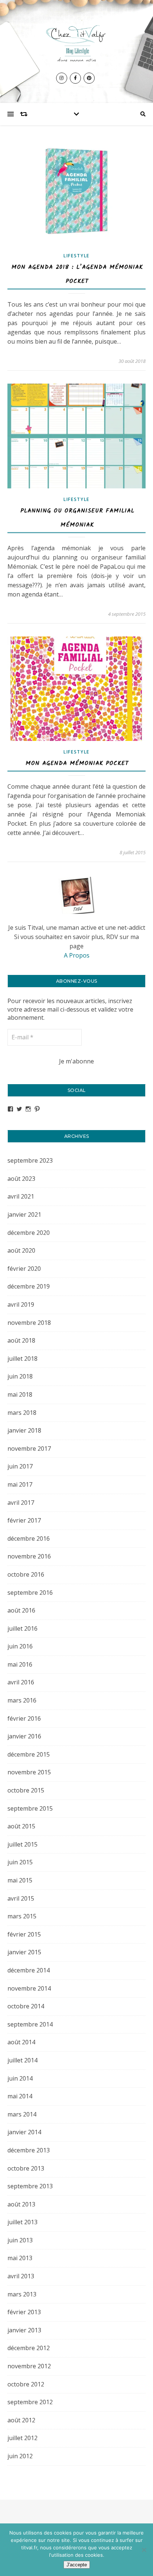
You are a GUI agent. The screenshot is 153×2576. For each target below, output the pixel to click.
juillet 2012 (22, 2438)
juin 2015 (20, 1862)
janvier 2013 (24, 2330)
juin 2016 (20, 1646)
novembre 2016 (29, 1556)
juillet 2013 (22, 2222)
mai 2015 (20, 1880)
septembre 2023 (30, 1160)
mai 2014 (20, 2096)
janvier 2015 (24, 1952)
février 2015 (24, 1934)
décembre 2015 (29, 1754)
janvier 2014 (24, 2132)
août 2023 (21, 1179)
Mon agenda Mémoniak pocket (77, 763)
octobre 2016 (26, 1574)
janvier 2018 (24, 1430)
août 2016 (21, 1610)
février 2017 (24, 1520)
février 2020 (24, 1269)
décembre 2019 (29, 1286)
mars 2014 (22, 2114)
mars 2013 (22, 2294)
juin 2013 (20, 2240)
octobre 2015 (26, 1790)
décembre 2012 (29, 2348)
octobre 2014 (26, 2006)
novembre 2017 (29, 1449)
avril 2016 (21, 1682)
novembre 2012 (29, 2366)
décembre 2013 (29, 2150)
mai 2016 (20, 1664)
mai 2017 (20, 1484)
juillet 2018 (22, 1359)
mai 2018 (20, 1394)
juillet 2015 (22, 1844)
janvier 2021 (24, 1215)
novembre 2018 (29, 1323)
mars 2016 (22, 1700)
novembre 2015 (29, 1772)
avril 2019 (21, 1304)
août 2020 (21, 1250)
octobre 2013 (26, 2168)
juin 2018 (20, 1376)
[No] (144, 2550)
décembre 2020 (29, 1233)
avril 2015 (21, 1898)
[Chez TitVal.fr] (76, 42)
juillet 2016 (22, 1628)
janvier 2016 (24, 1736)
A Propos (77, 955)
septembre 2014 (30, 2024)
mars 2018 (22, 1413)
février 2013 (24, 2312)
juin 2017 (20, 1466)
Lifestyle (76, 256)
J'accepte (77, 2565)
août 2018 (21, 1340)
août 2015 (21, 1826)
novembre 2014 (29, 1988)
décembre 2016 (29, 1538)
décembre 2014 (29, 1970)
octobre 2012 (26, 2384)
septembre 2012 (30, 2402)
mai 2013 (20, 2258)
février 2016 (24, 1718)
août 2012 (21, 2420)
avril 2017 (21, 1503)
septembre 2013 (30, 2186)
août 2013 (21, 2204)
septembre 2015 (30, 1808)
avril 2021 (21, 1196)
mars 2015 (22, 1916)
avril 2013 (21, 2276)
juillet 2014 (22, 2060)
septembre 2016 (30, 1593)
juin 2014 (20, 2078)
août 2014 (21, 2042)
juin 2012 (20, 2456)
